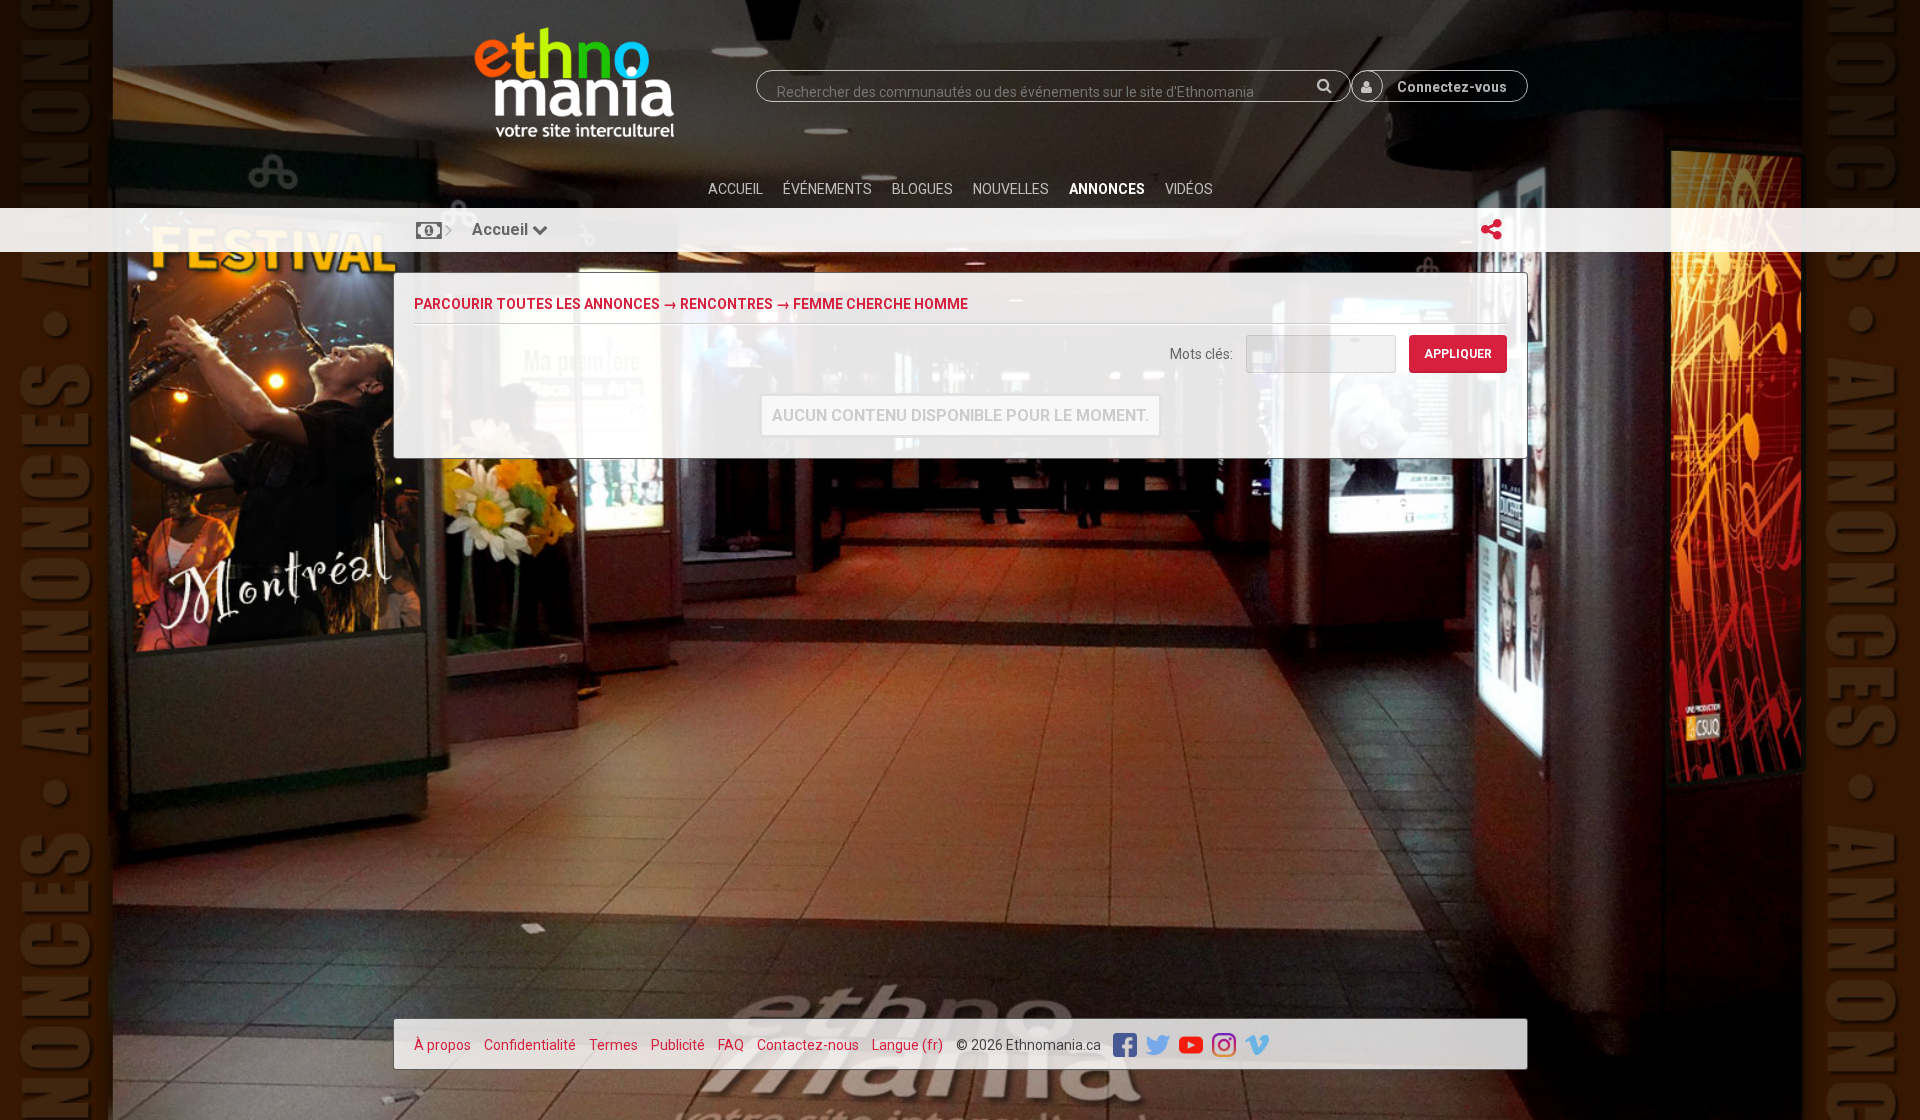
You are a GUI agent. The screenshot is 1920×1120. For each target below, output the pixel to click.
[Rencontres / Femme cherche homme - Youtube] (1191, 1044)
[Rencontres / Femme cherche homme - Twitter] (1158, 1044)
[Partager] (1492, 230)
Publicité (678, 1045)
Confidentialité (530, 1045)
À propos (442, 1045)
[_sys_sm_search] (1325, 86)
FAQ (731, 1045)
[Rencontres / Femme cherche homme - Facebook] (1125, 1044)
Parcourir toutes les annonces (537, 304)
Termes (613, 1045)
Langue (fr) (907, 1045)
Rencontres (726, 304)
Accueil (502, 229)
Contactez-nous (808, 1045)
